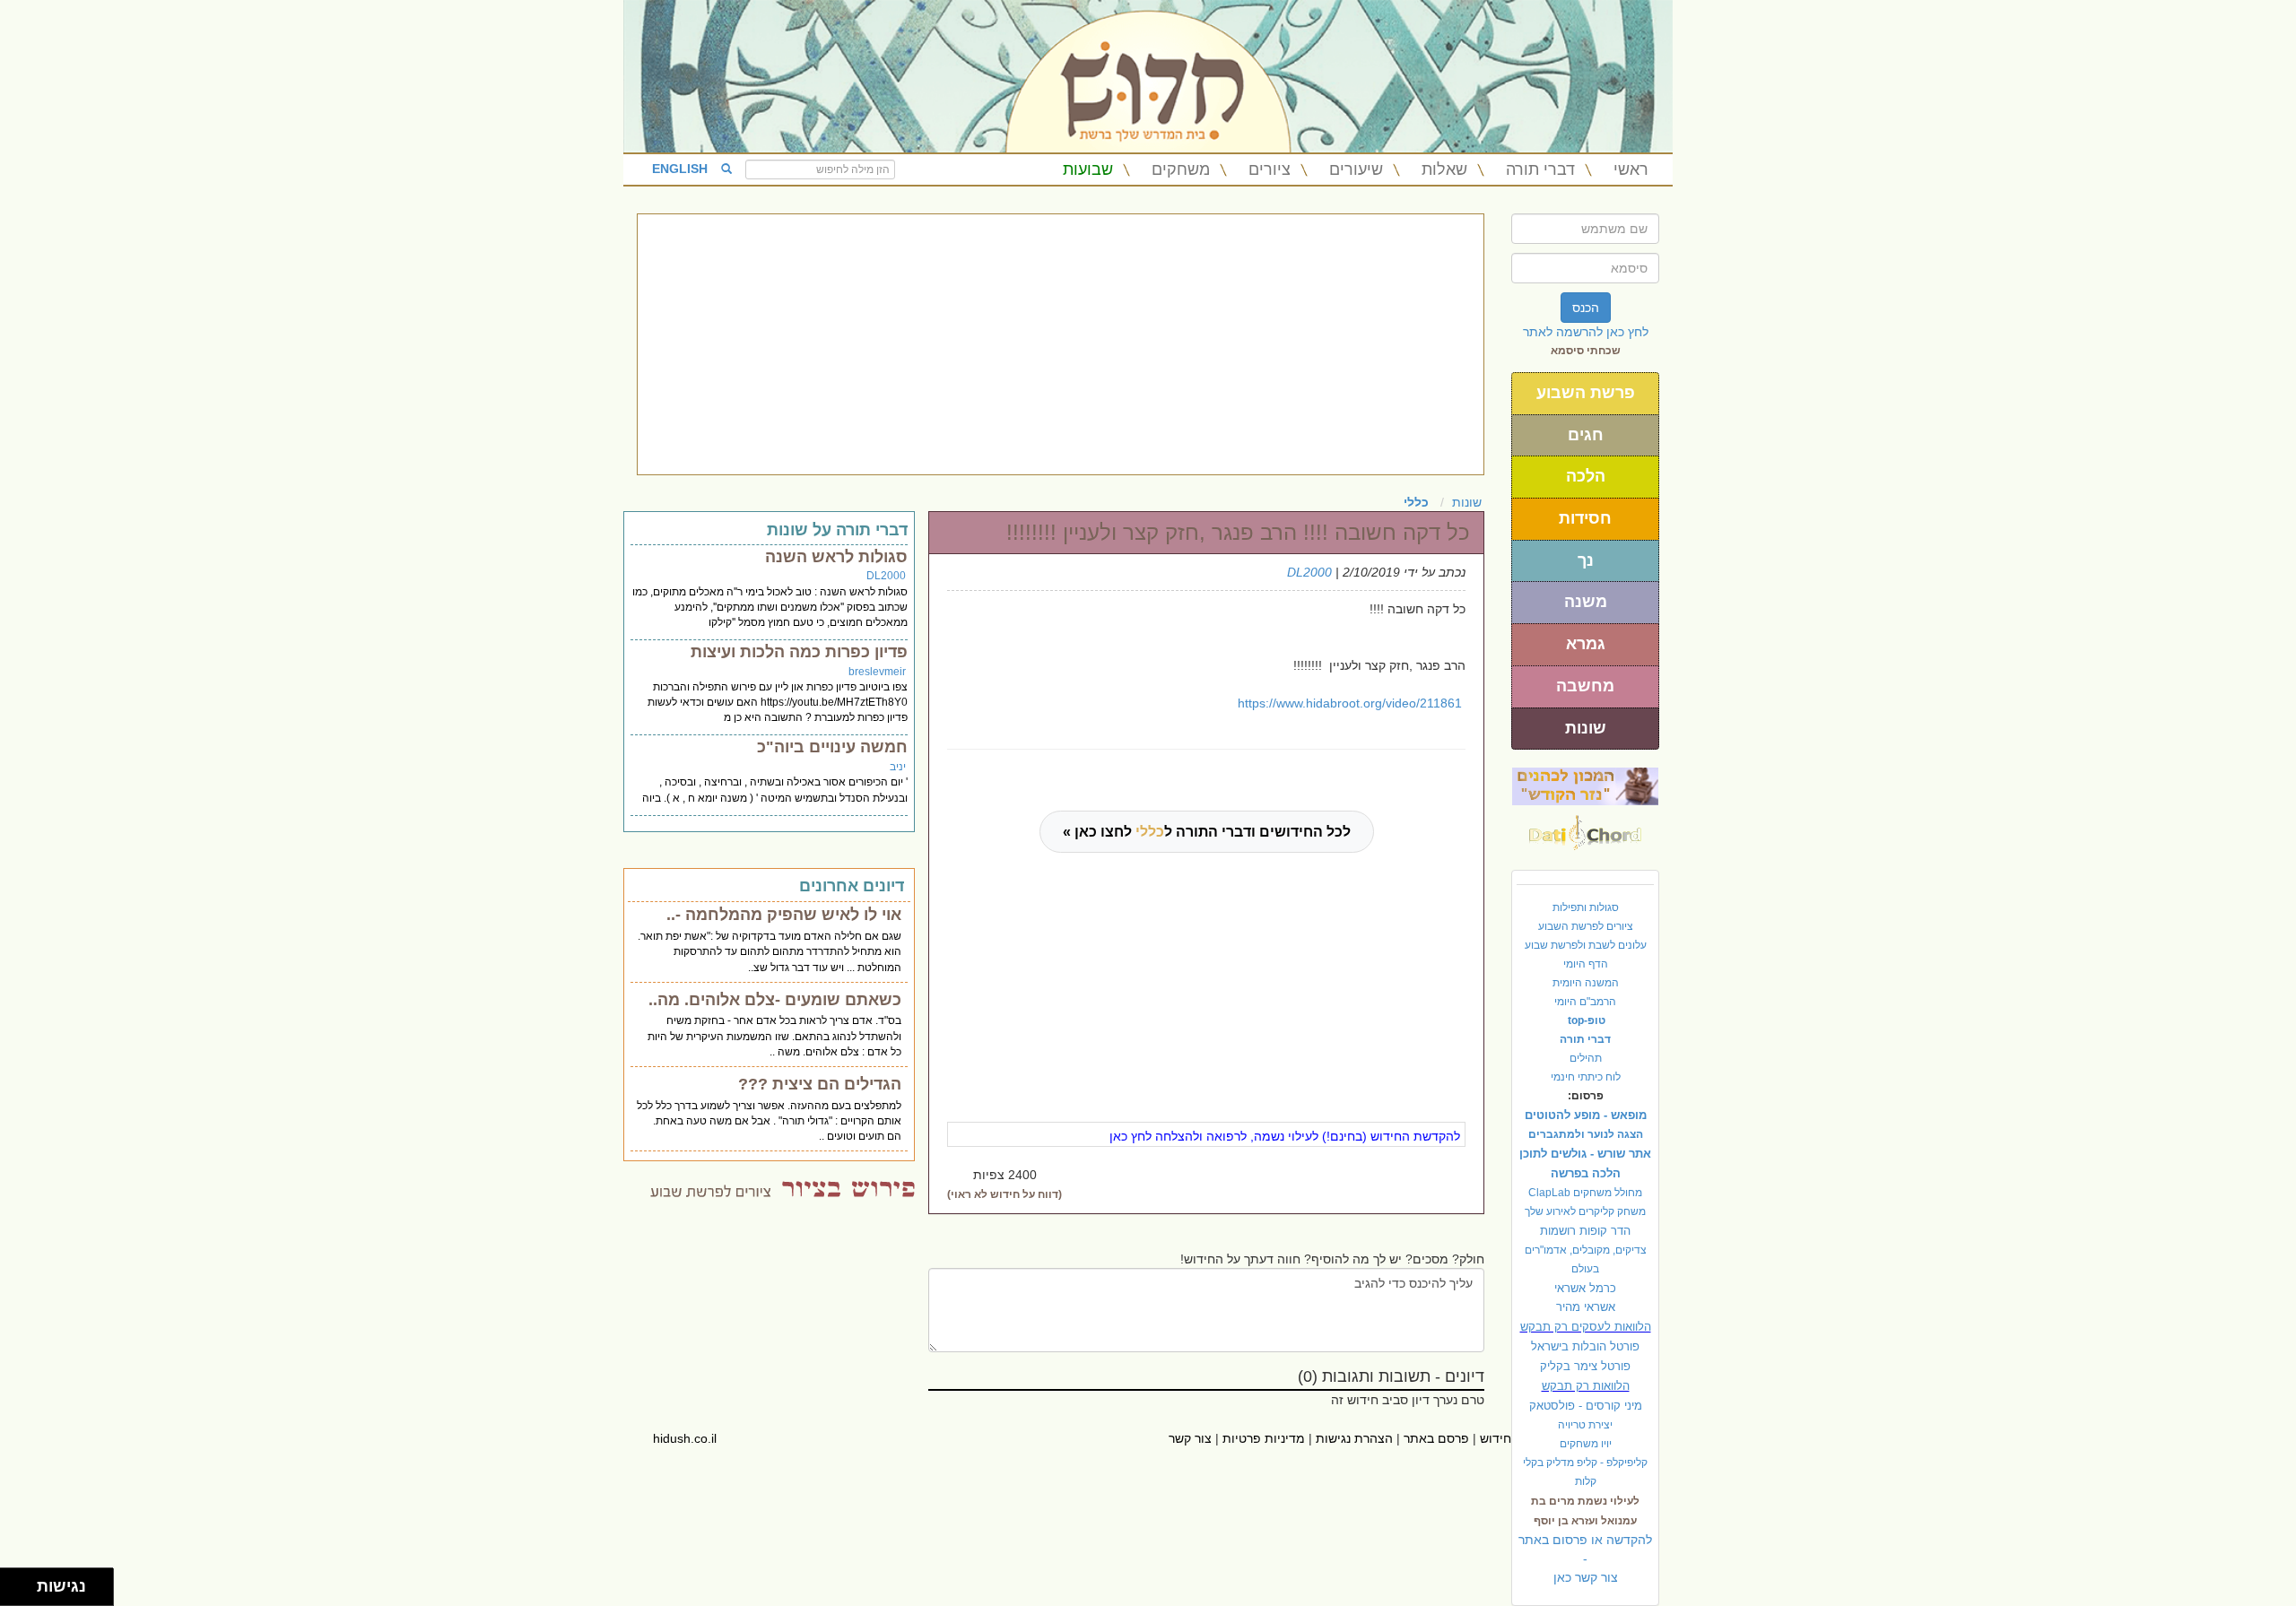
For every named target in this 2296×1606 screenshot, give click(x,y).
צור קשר (1190, 1438)
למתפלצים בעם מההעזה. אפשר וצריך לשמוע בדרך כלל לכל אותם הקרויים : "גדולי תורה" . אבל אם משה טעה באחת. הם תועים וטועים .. (769, 1121)
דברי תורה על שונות (837, 530)
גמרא (1586, 644)
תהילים (1586, 1058)
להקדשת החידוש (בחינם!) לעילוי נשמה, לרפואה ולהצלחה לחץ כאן (1285, 1136)
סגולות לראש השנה (836, 557)
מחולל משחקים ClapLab (1585, 1193)
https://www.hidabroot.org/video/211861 (1350, 703)
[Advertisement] (1061, 344)
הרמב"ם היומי (1585, 1002)
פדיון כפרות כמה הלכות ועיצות (799, 652)
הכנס (1586, 308)
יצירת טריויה (1585, 1425)
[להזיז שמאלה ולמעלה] (14, 1582)
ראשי (1631, 169)
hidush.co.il (685, 1438)
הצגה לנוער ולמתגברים (1586, 1134)
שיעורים (1356, 169)
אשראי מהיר (1586, 1307)
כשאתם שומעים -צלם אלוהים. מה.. (775, 1000)
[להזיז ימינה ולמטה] (24, 1592)
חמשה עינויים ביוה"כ (832, 747)
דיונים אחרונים (852, 886)
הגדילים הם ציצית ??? (820, 1084)
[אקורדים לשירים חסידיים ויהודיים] (1585, 828)
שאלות (1444, 169)
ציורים (1270, 169)
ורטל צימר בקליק (1585, 1366)
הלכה (1586, 476)
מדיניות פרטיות (1264, 1438)
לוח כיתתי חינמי (1586, 1077)
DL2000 (1309, 572)
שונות (1586, 728)
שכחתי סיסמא (1586, 351)
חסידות (1585, 518)
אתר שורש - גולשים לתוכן (1585, 1154)
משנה (1586, 602)
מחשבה (1585, 686)
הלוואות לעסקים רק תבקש (1586, 1327)
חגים (1586, 435)
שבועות (1088, 169)
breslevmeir (877, 672)
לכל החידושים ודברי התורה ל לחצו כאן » (1207, 832)
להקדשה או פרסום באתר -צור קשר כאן (1585, 1558)
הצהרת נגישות (1354, 1438)
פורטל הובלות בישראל (1585, 1346)
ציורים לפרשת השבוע (1586, 926)
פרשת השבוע (1586, 393)
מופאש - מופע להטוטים (1586, 1115)
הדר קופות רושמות (1585, 1231)
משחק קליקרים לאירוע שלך (1585, 1211)
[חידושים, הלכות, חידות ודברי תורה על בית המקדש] (1585, 786)
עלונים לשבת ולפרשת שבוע (1586, 945)
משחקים (1181, 169)
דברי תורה (1540, 169)
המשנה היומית (1586, 983)
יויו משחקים (1586, 1444)
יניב (898, 767)
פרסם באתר (1436, 1438)
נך (1586, 560)
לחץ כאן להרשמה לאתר (1586, 332)
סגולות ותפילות (1586, 907)
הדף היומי (1586, 964)
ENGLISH (680, 169)
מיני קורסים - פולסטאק (1586, 1406)
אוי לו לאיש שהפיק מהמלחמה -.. (784, 915)
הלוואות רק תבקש (1586, 1386)
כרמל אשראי (1585, 1288)
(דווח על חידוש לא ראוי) (1004, 1194)
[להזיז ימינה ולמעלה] (24, 1582)
